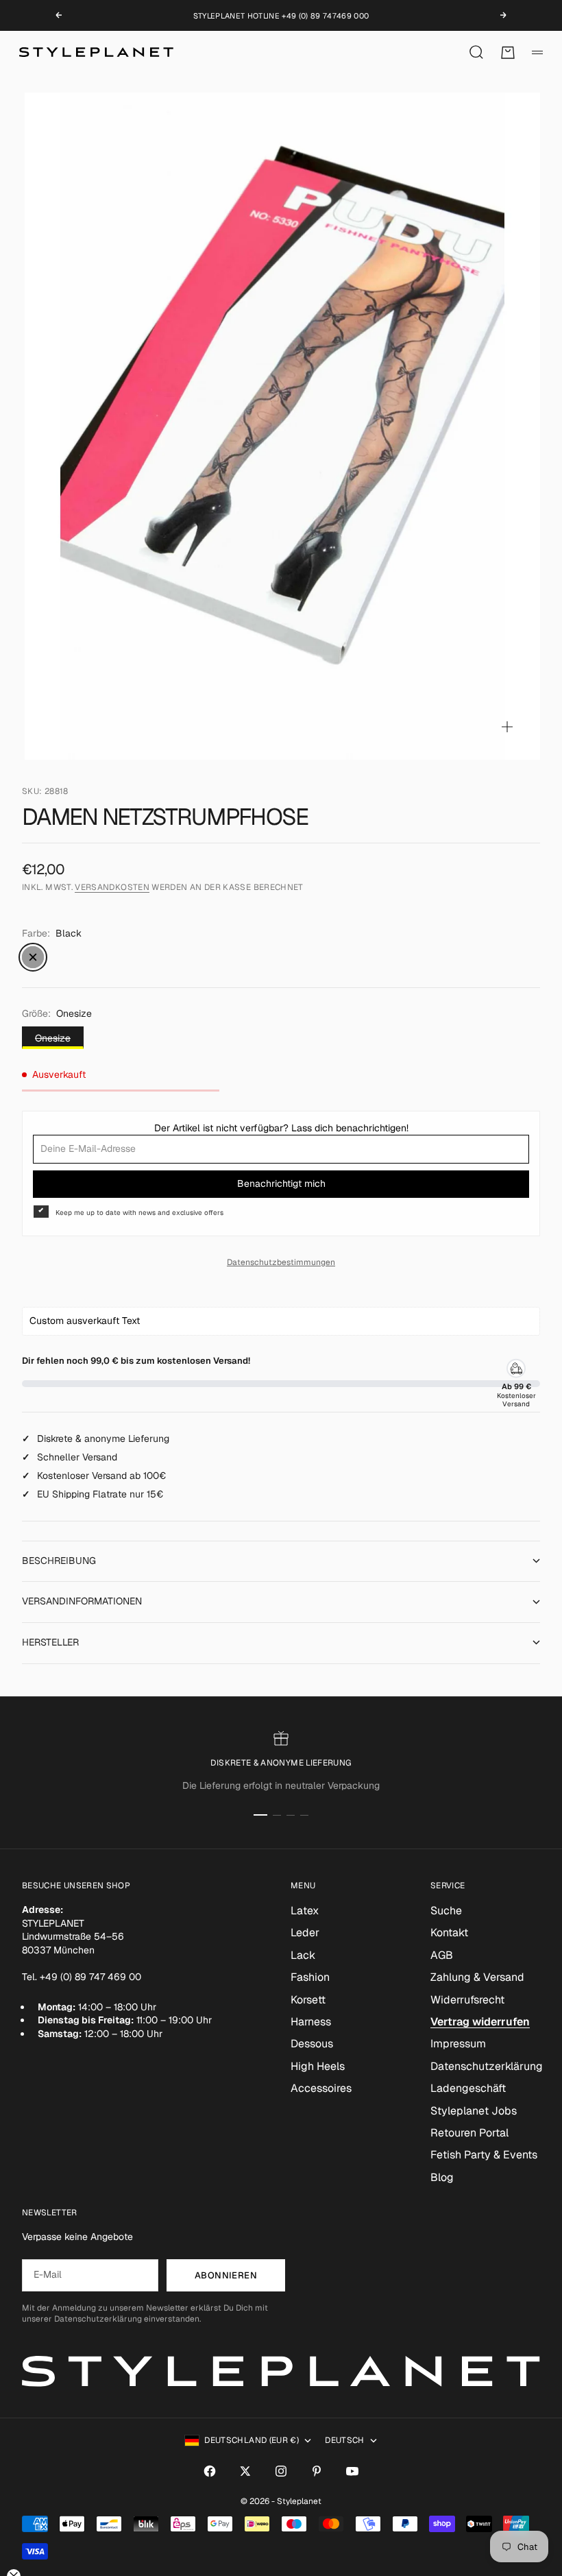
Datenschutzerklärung (487, 2066)
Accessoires (321, 2088)
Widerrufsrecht (467, 2000)
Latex (305, 1911)
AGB (442, 1955)
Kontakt (449, 1933)
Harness (311, 2022)
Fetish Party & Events (484, 2155)
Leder (305, 1933)
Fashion (310, 1977)
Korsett (308, 2000)
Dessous (312, 2044)
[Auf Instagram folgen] (281, 2471)
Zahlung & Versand (477, 1977)
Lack (303, 1955)
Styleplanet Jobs (474, 2111)
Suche (446, 1911)
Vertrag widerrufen (480, 2022)
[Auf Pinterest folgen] (317, 2471)
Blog (442, 2177)
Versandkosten (112, 887)
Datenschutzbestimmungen (281, 1262)
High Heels (318, 2066)
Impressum (458, 2044)
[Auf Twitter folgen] (245, 2471)
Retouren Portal (469, 2133)
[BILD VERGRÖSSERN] (507, 727)
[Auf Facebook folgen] (210, 2471)
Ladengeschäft (468, 2088)
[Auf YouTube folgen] (352, 2471)
